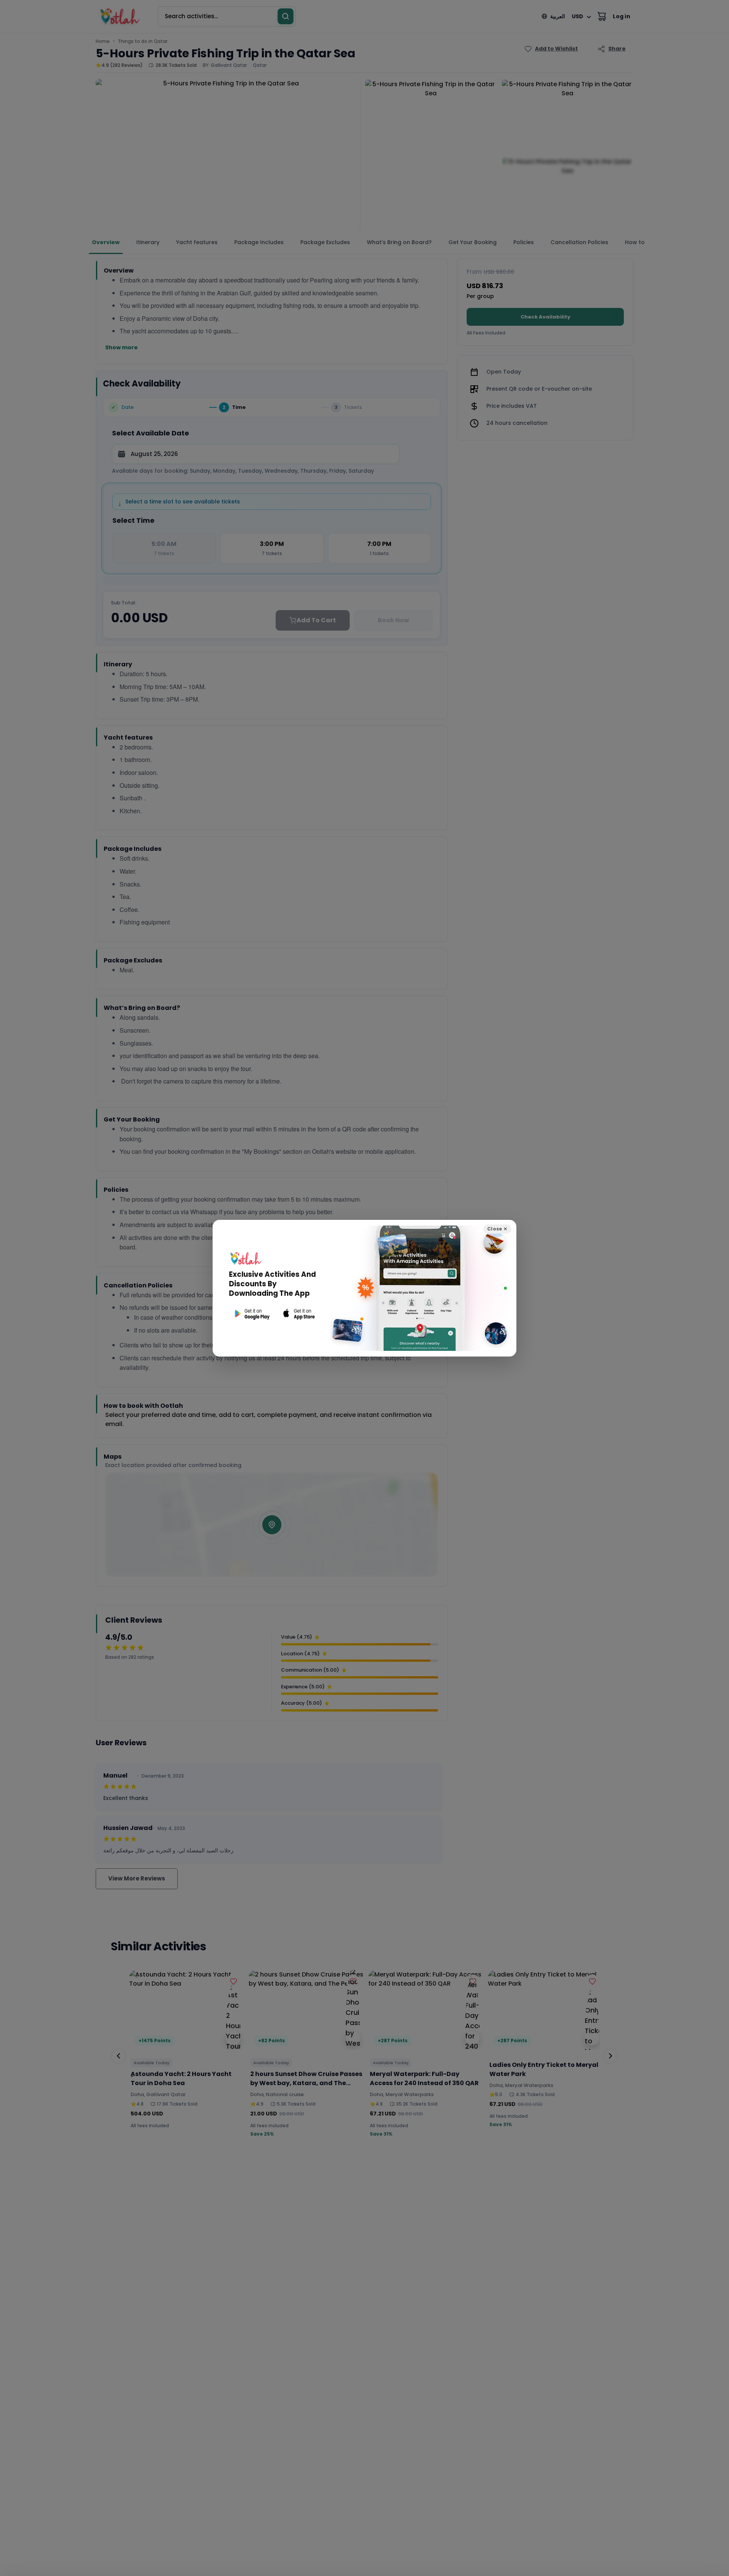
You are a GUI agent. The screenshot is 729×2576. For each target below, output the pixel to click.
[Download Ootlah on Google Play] (251, 1314)
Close (497, 1229)
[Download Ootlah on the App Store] (299, 1314)
